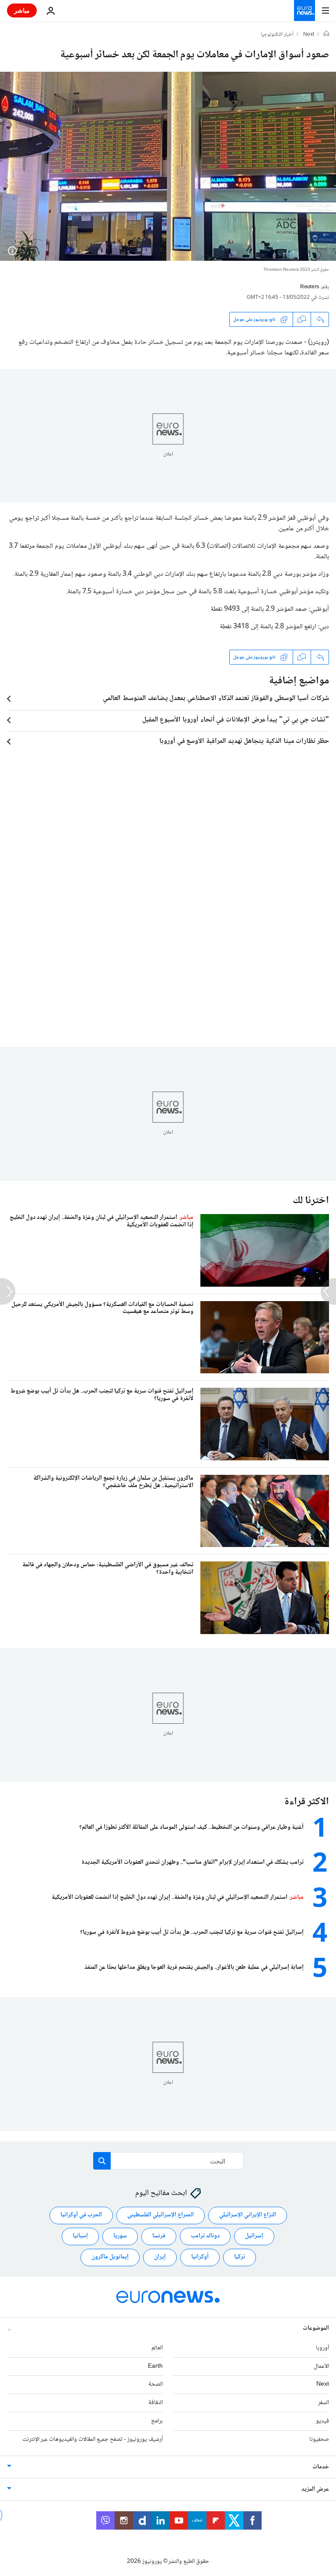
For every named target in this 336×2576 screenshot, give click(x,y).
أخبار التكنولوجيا (277, 35)
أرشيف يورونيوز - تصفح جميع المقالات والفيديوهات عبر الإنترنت (93, 2439)
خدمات (321, 2467)
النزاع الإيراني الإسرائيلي (248, 2215)
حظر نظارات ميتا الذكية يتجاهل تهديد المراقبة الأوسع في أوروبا (244, 742)
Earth (155, 2366)
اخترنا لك (311, 1201)
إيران (160, 2257)
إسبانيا (80, 2236)
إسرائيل (254, 2236)
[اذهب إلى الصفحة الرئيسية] (304, 10)
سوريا (120, 2236)
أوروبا (322, 2348)
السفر (324, 2403)
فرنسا (159, 2236)
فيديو (322, 2421)
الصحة (156, 2384)
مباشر (22, 10)
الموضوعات (316, 2328)
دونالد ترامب (205, 2236)
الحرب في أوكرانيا (81, 2215)
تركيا (240, 2257)
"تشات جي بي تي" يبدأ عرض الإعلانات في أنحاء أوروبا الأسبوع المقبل (236, 720)
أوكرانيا (200, 2257)
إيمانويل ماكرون (110, 2257)
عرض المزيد (315, 2489)
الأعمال (321, 2366)
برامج (157, 2421)
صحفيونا (319, 2439)
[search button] (102, 2161)
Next (309, 35)
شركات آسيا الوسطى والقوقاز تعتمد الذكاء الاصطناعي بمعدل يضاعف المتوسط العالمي (216, 699)
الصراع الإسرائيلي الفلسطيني (161, 2215)
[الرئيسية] (326, 35)
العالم (157, 2348)
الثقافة (156, 2403)
